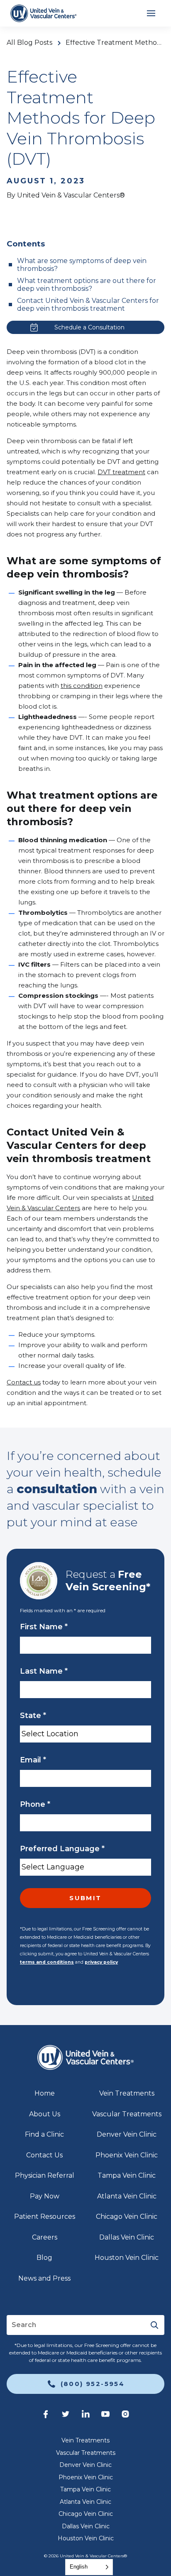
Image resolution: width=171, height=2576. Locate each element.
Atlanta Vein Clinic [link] (127, 2196)
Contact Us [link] (44, 2155)
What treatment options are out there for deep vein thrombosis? (87, 285)
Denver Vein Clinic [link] (127, 2134)
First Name (44, 1627)
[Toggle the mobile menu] (151, 13)
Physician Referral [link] (45, 2175)
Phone (35, 1804)
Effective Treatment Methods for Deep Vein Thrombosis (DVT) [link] (115, 43)
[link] (43, 13)
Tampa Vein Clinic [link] (127, 2175)
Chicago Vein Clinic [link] (127, 2217)
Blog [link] (44, 2258)
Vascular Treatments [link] (127, 2114)
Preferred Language (62, 1849)
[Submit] (154, 2325)
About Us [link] (45, 2114)
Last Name (44, 1671)
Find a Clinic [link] (44, 2134)
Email (33, 1760)
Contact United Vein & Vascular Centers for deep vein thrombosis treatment (88, 305)
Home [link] (45, 2093)
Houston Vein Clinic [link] (127, 2258)
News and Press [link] (44, 2278)
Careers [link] (45, 2237)
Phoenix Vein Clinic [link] (127, 2155)
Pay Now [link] (45, 2196)
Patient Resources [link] (45, 2217)
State (33, 1716)
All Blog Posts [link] (29, 43)
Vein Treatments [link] (127, 2093)
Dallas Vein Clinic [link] (127, 2237)
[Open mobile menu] (151, 13)
